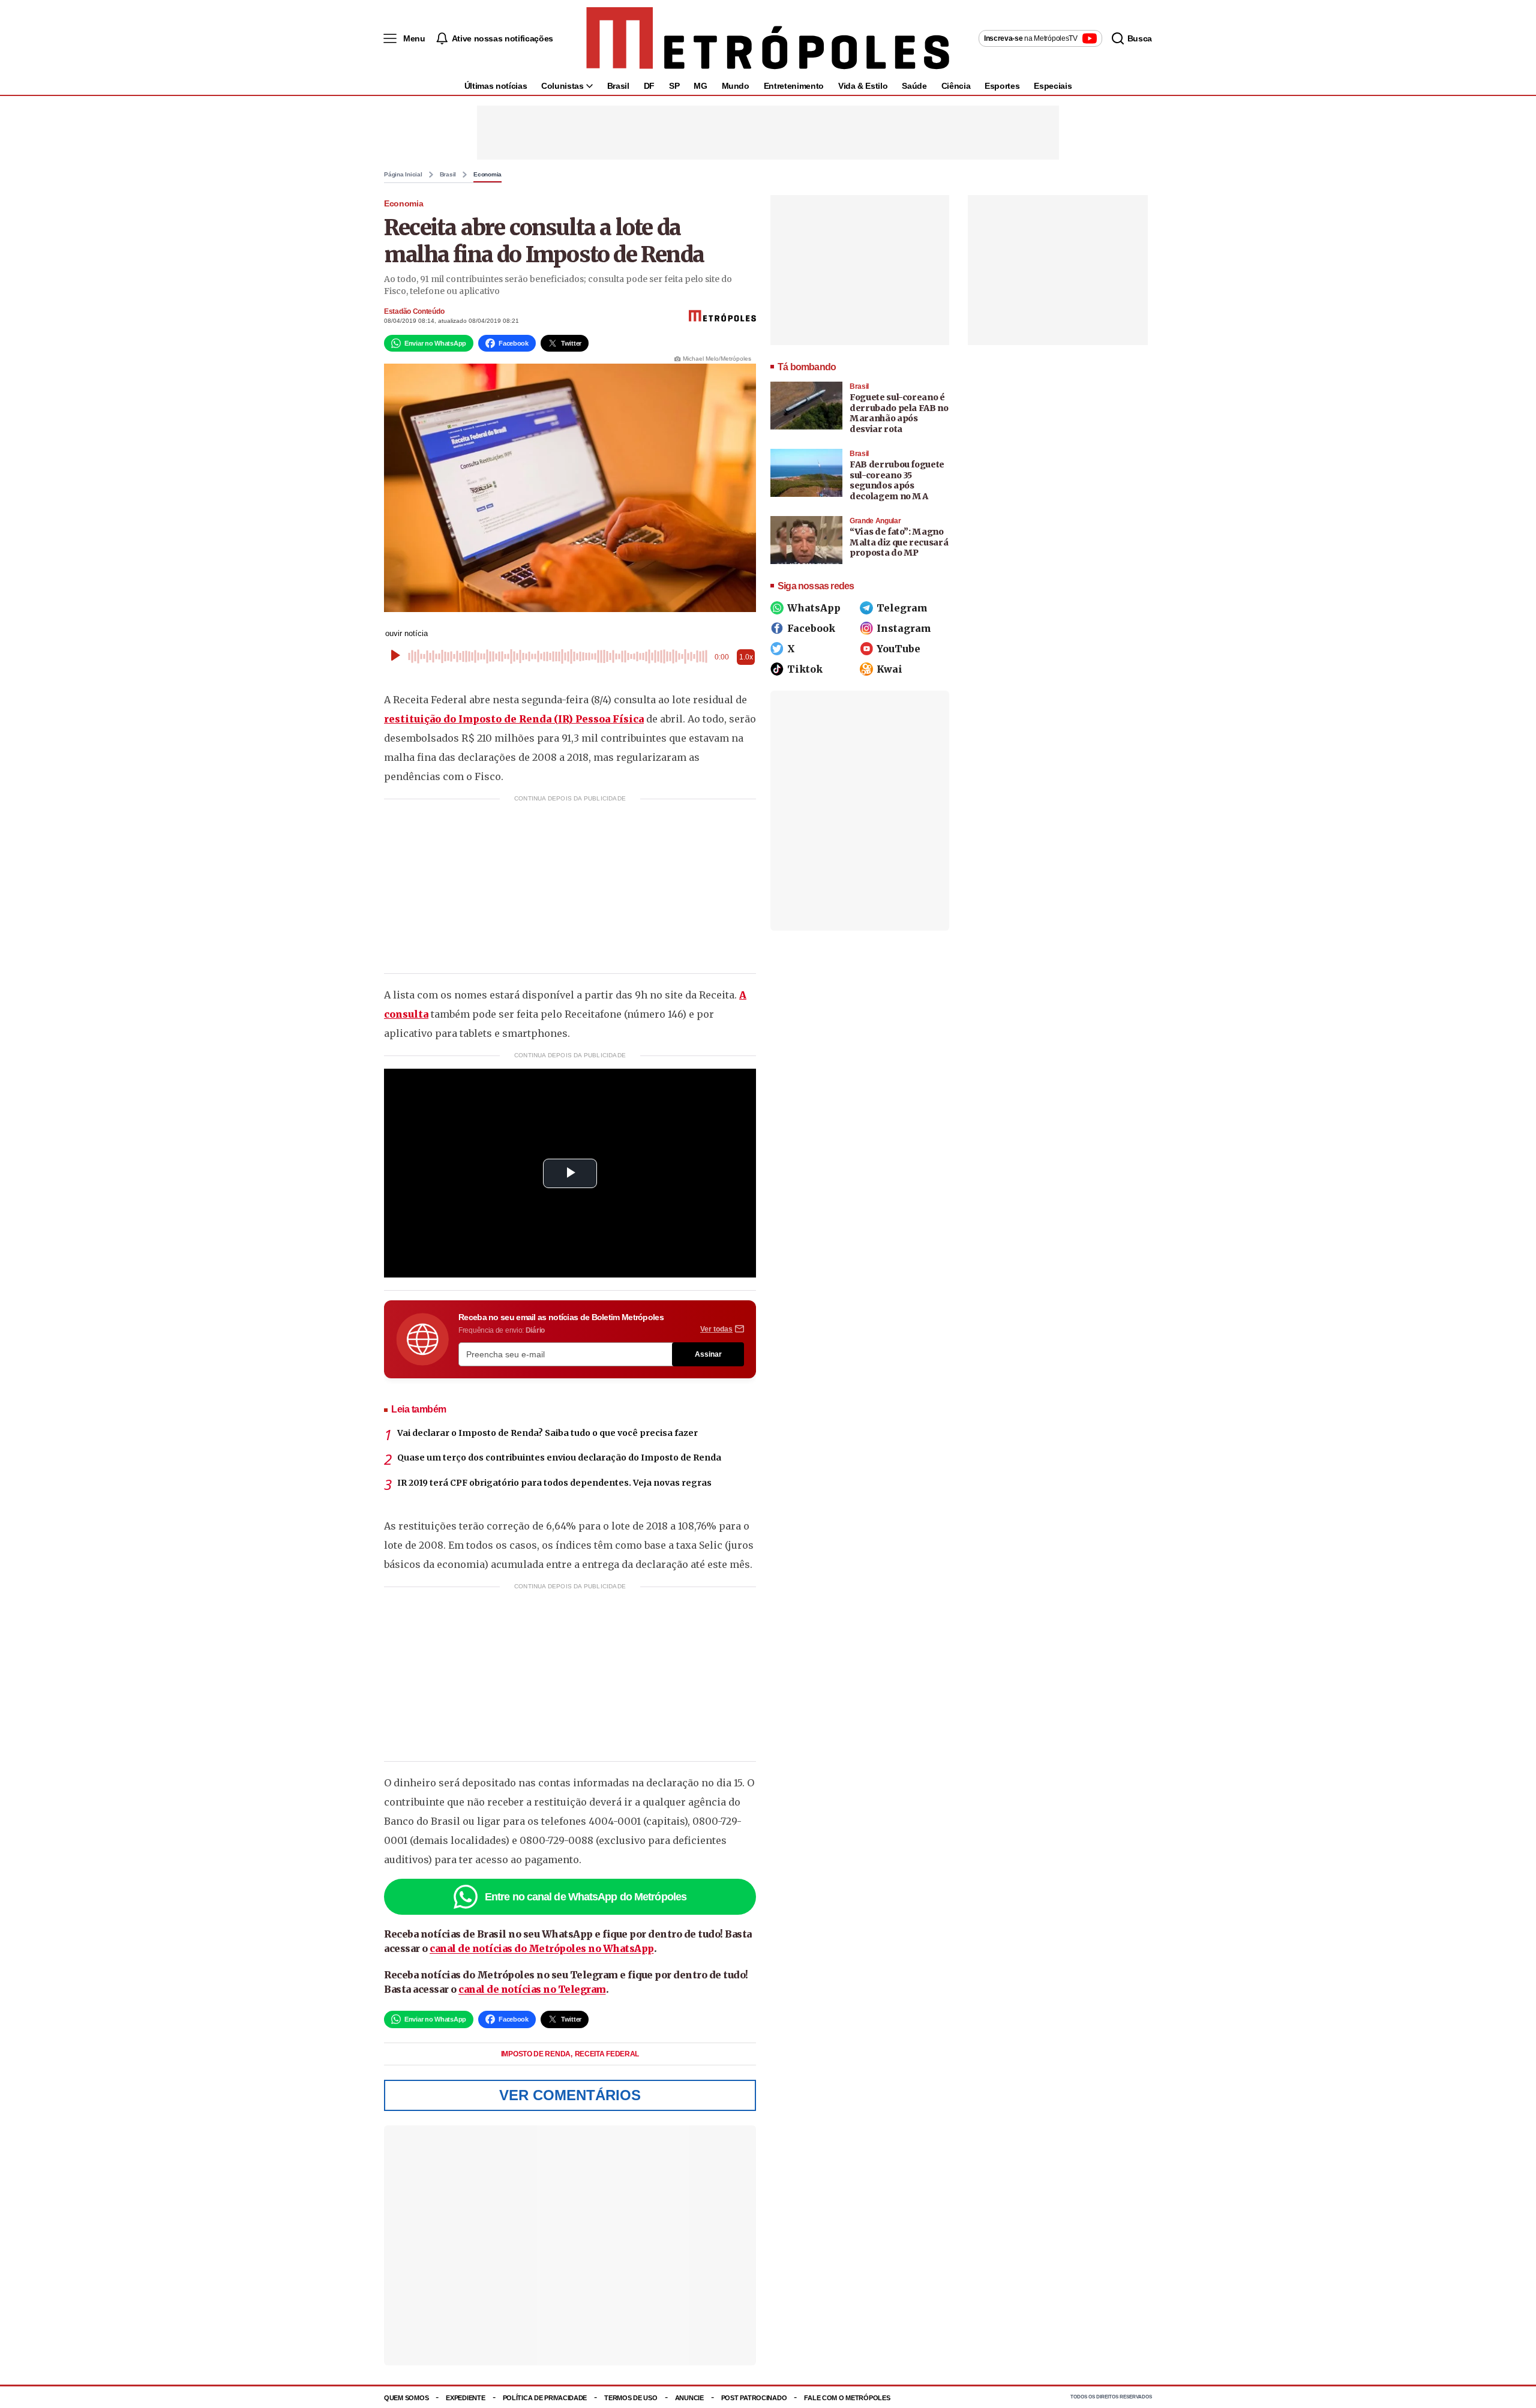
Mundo (736, 86)
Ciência (956, 86)
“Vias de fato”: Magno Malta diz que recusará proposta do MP (899, 542)
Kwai (889, 669)
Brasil (618, 86)
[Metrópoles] (768, 38)
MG (700, 86)
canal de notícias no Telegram (532, 1989)
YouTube (898, 649)
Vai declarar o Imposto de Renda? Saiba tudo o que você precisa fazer (547, 1433)
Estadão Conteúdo (414, 311)
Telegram (902, 608)
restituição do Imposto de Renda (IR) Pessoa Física (514, 719)
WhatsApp (814, 608)
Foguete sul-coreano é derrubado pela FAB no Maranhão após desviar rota (899, 413)
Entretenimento (794, 86)
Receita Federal (607, 2054)
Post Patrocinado (754, 2398)
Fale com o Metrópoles (847, 2398)
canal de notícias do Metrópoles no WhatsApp (542, 1948)
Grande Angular (875, 521)
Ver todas (716, 1329)
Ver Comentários (570, 2095)
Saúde (914, 86)
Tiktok (805, 669)
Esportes (1002, 86)
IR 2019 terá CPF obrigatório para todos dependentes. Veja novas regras (554, 1483)
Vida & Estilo (863, 86)
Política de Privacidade (545, 2398)
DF (649, 86)
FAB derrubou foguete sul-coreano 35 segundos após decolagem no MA (897, 480)
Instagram (904, 628)
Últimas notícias (496, 86)
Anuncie (689, 2398)
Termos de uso (631, 2398)
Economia (487, 175)
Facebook (811, 628)
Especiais (1053, 86)
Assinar (708, 1354)
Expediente (465, 2398)
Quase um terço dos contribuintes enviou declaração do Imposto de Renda (559, 1458)
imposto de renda (537, 2054)
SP (674, 86)
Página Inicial (403, 175)
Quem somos (406, 2398)
